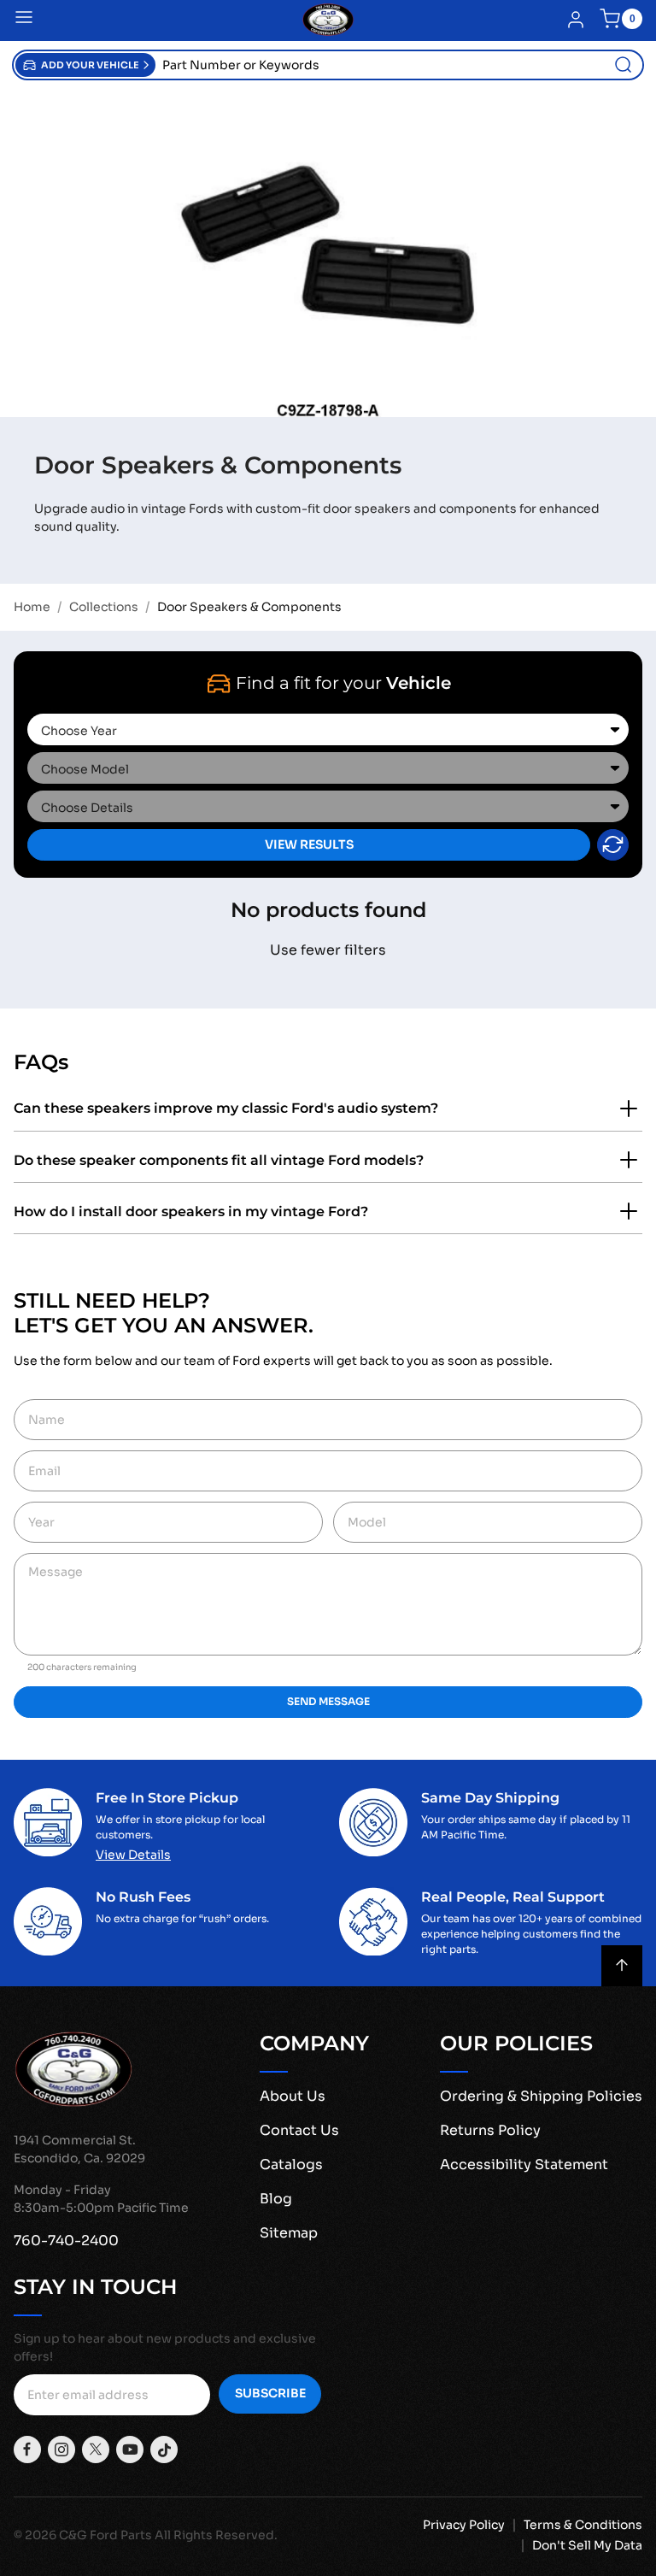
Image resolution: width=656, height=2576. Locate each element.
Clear (613, 845)
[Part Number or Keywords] (624, 65)
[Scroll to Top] (622, 1966)
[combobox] (399, 65)
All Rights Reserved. (216, 2535)
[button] (85, 65)
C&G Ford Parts (105, 2535)
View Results (309, 844)
